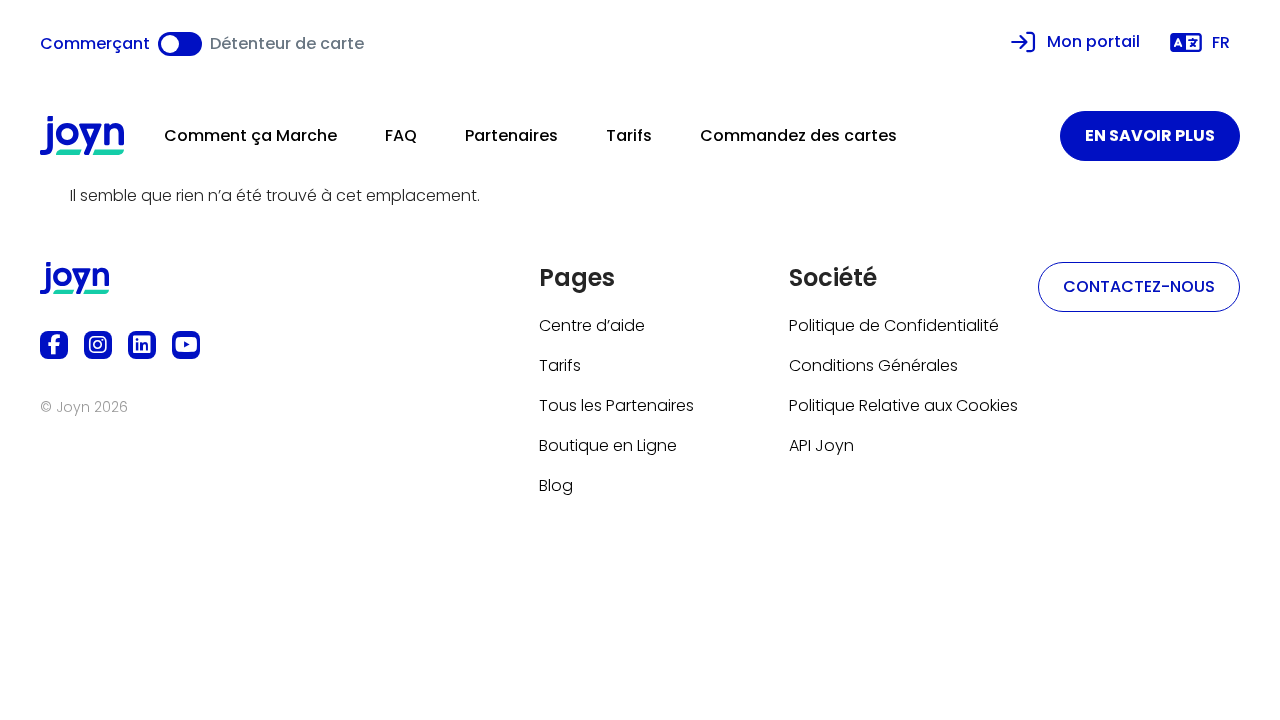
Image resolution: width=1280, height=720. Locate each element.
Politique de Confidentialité (894, 325)
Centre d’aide (592, 325)
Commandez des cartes (798, 135)
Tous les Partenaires (616, 405)
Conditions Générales (873, 365)
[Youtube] (186, 345)
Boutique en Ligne (608, 445)
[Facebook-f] (54, 345)
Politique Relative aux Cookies (903, 405)
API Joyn (821, 445)
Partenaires (511, 135)
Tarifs (629, 135)
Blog (556, 485)
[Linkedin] (142, 345)
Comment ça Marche (250, 135)
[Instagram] (98, 345)
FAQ (401, 135)
